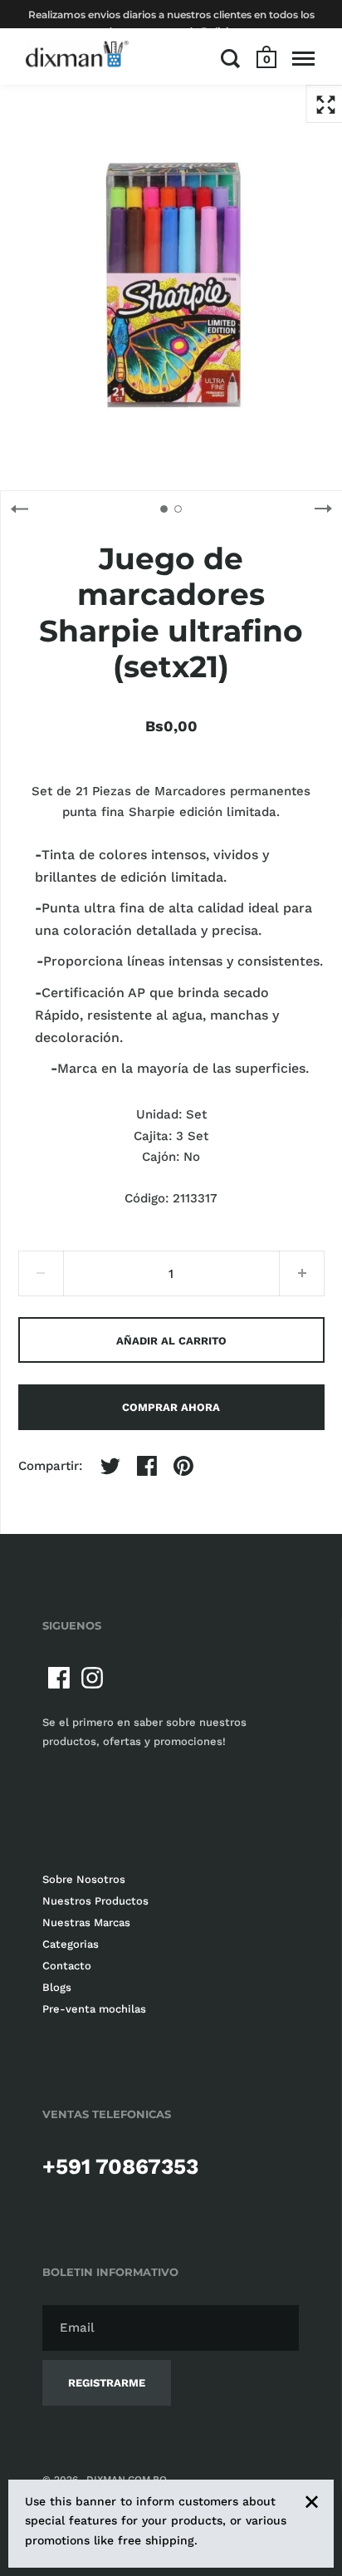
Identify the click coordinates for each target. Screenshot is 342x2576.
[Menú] (303, 58)
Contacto (67, 1966)
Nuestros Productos (95, 1901)
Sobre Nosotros (84, 1879)
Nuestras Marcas (86, 1922)
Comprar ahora (171, 1407)
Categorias (71, 1944)
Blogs (57, 1987)
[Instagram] (92, 1678)
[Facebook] (59, 1678)
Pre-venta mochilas (94, 2009)
